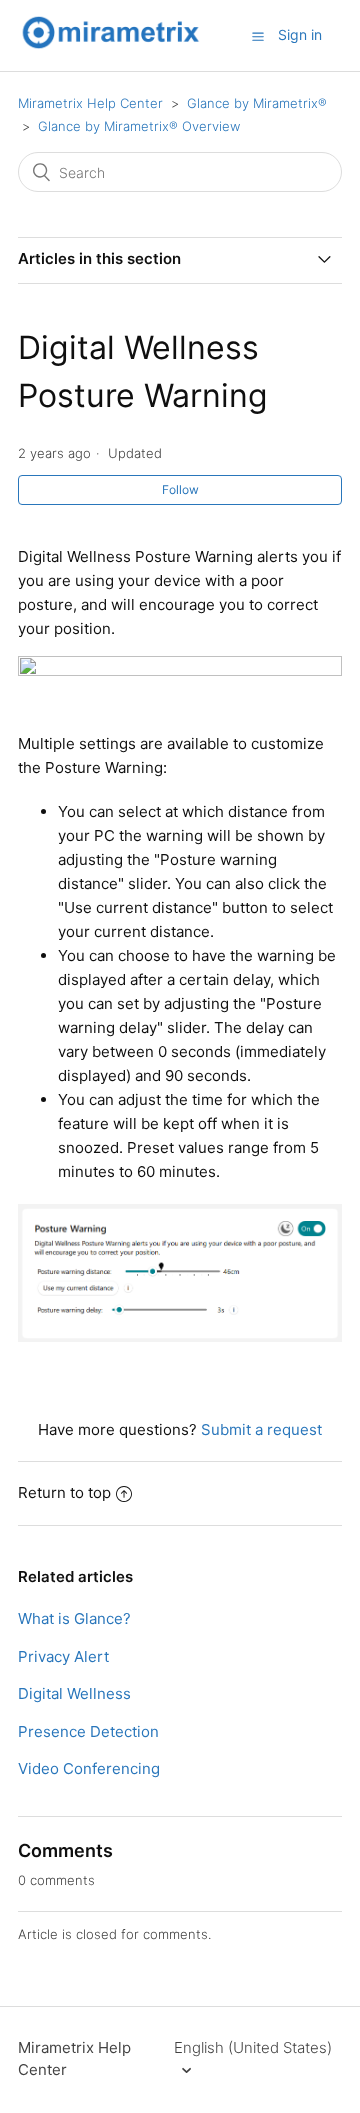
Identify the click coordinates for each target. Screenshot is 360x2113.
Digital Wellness (74, 1693)
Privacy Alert (63, 1656)
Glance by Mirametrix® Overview (139, 126)
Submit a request (261, 1429)
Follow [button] (180, 489)
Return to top (64, 1492)
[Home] (110, 45)
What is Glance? (74, 1618)
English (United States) (253, 2047)
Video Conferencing (89, 1768)
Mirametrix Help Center (90, 103)
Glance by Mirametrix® (257, 103)
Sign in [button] (300, 34)
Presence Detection (88, 1731)
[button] (258, 36)
